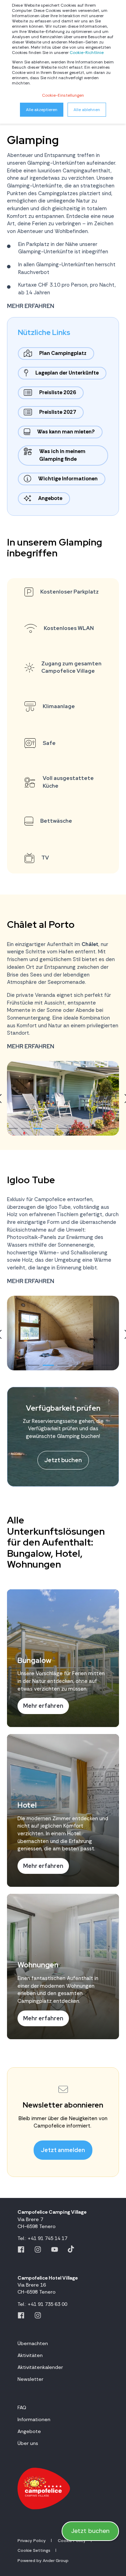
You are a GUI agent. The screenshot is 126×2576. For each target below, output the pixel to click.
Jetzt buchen (90, 2531)
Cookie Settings (34, 2550)
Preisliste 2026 (58, 392)
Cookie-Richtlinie (87, 53)
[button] (13, 1128)
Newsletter (30, 2379)
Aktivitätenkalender (40, 2367)
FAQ (22, 2407)
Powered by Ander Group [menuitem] (43, 2561)
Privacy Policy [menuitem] (32, 2541)
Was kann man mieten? (66, 432)
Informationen (34, 2419)
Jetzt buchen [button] (63, 1460)
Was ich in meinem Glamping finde (62, 455)
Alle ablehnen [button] (87, 110)
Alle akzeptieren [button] (42, 110)
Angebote (50, 498)
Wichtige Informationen (68, 479)
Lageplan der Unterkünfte (67, 373)
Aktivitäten (30, 2355)
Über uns (28, 2443)
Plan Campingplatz (63, 353)
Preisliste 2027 (58, 412)
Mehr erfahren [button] (31, 306)
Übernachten (33, 2343)
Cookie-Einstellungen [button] (63, 95)
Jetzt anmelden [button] (63, 2150)
